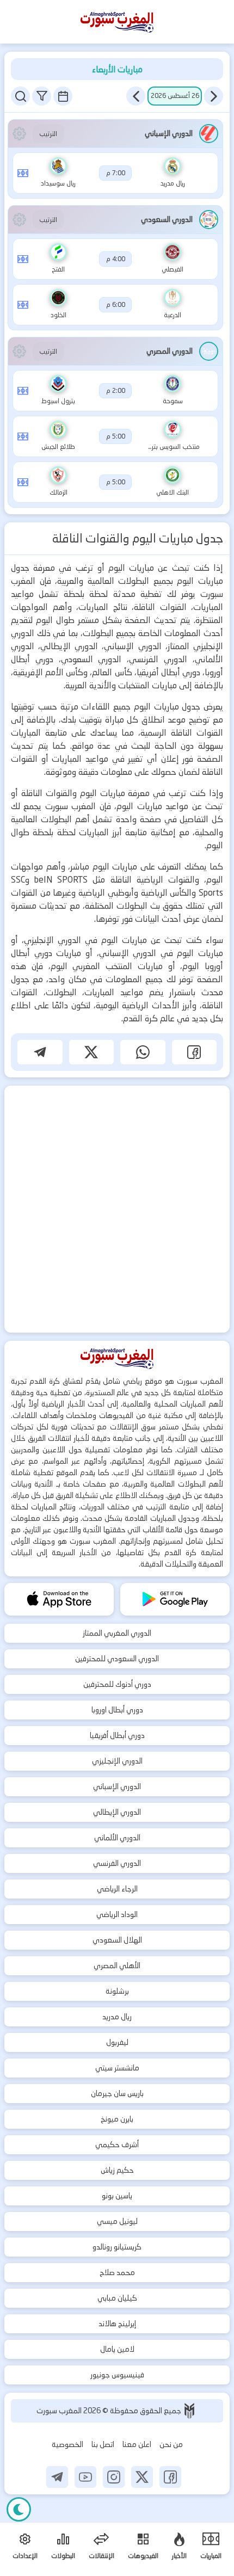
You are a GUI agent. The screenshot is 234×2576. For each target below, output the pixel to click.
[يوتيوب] (85, 2477)
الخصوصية (67, 2444)
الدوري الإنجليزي (117, 1761)
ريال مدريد (117, 2017)
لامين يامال (117, 2349)
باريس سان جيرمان (117, 2093)
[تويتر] (142, 2477)
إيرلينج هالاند (117, 2324)
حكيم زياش (117, 2170)
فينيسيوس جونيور (117, 2375)
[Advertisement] (117, 1209)
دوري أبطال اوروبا (117, 1710)
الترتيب (48, 134)
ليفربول (117, 2042)
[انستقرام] (114, 2477)
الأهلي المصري (117, 1965)
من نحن (171, 2444)
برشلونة (117, 1991)
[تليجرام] (57, 2477)
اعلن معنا (137, 2444)
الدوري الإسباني (117, 1786)
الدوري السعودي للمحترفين (117, 1659)
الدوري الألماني (117, 1838)
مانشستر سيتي (117, 2068)
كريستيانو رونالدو (117, 2247)
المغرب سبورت (60, 2411)
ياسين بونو (117, 2196)
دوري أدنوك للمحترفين (117, 1684)
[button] (214, 96)
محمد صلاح (117, 2272)
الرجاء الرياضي (117, 1889)
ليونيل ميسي (117, 2221)
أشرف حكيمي (117, 2144)
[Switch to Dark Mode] (19, 2509)
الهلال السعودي (117, 1940)
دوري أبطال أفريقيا (117, 1735)
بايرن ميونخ (117, 2119)
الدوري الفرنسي (117, 1863)
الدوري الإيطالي (117, 1812)
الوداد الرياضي (117, 1914)
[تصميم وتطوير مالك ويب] (189, 2411)
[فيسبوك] (170, 2477)
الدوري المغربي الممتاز (117, 1633)
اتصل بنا (103, 2444)
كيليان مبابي (117, 2298)
